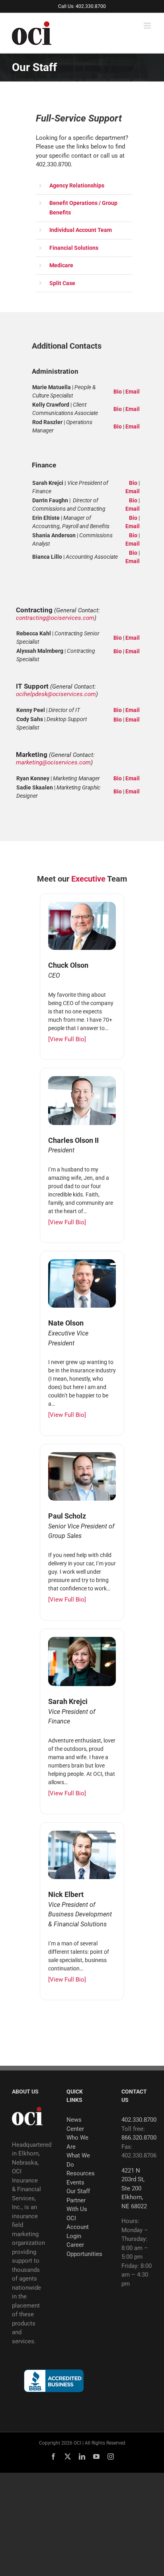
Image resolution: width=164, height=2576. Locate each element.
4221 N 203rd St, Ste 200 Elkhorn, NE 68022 (134, 2188)
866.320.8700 (139, 2138)
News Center (75, 2124)
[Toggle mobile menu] (148, 26)
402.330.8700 (139, 2120)
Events (75, 2182)
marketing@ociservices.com (53, 762)
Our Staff (78, 2191)
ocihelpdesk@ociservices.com (56, 694)
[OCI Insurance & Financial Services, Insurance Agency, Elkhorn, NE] (54, 2381)
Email (133, 392)
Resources (81, 2173)
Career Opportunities (82, 2249)
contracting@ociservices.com (55, 618)
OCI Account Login (78, 2227)
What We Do (78, 2160)
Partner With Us (77, 2205)
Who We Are (77, 2142)
